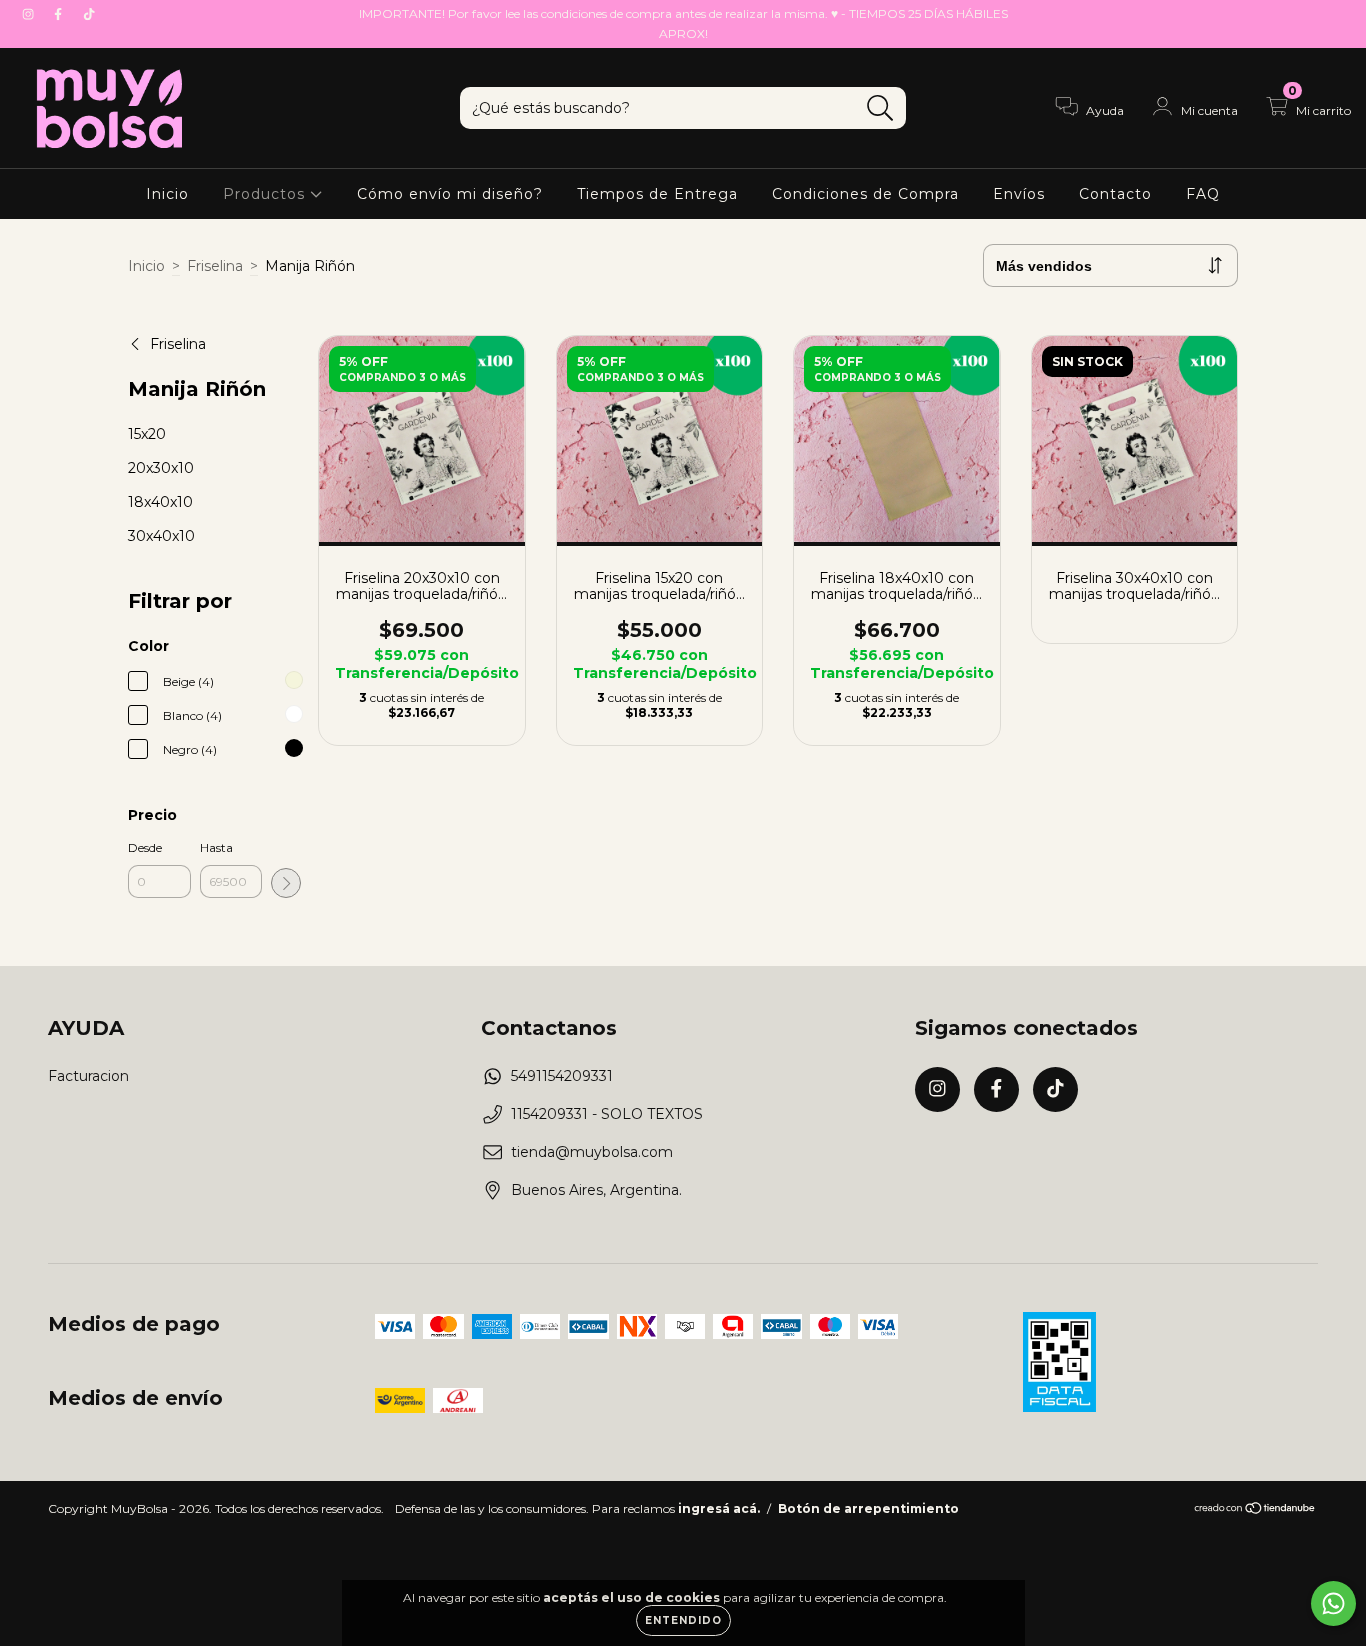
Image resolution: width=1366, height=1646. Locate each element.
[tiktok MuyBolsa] (89, 14)
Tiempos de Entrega (657, 194)
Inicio (167, 194)
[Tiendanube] (1255, 1510)
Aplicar (286, 883)
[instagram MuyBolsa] (30, 14)
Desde (145, 847)
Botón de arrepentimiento (868, 1508)
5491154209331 (562, 1076)
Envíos (1019, 194)
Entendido (683, 1620)
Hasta (216, 847)
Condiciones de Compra (865, 194)
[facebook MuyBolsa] (60, 14)
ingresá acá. (719, 1508)
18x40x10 (160, 502)
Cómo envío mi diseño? (450, 194)
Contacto (1115, 194)
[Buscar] (880, 108)
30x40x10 (161, 536)
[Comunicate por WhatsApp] (1333, 1603)
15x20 (147, 434)
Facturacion (88, 1076)
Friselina (215, 266)
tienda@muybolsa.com (592, 1152)
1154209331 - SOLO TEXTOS (607, 1114)
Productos (266, 194)
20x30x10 (161, 468)
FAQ (1203, 194)
